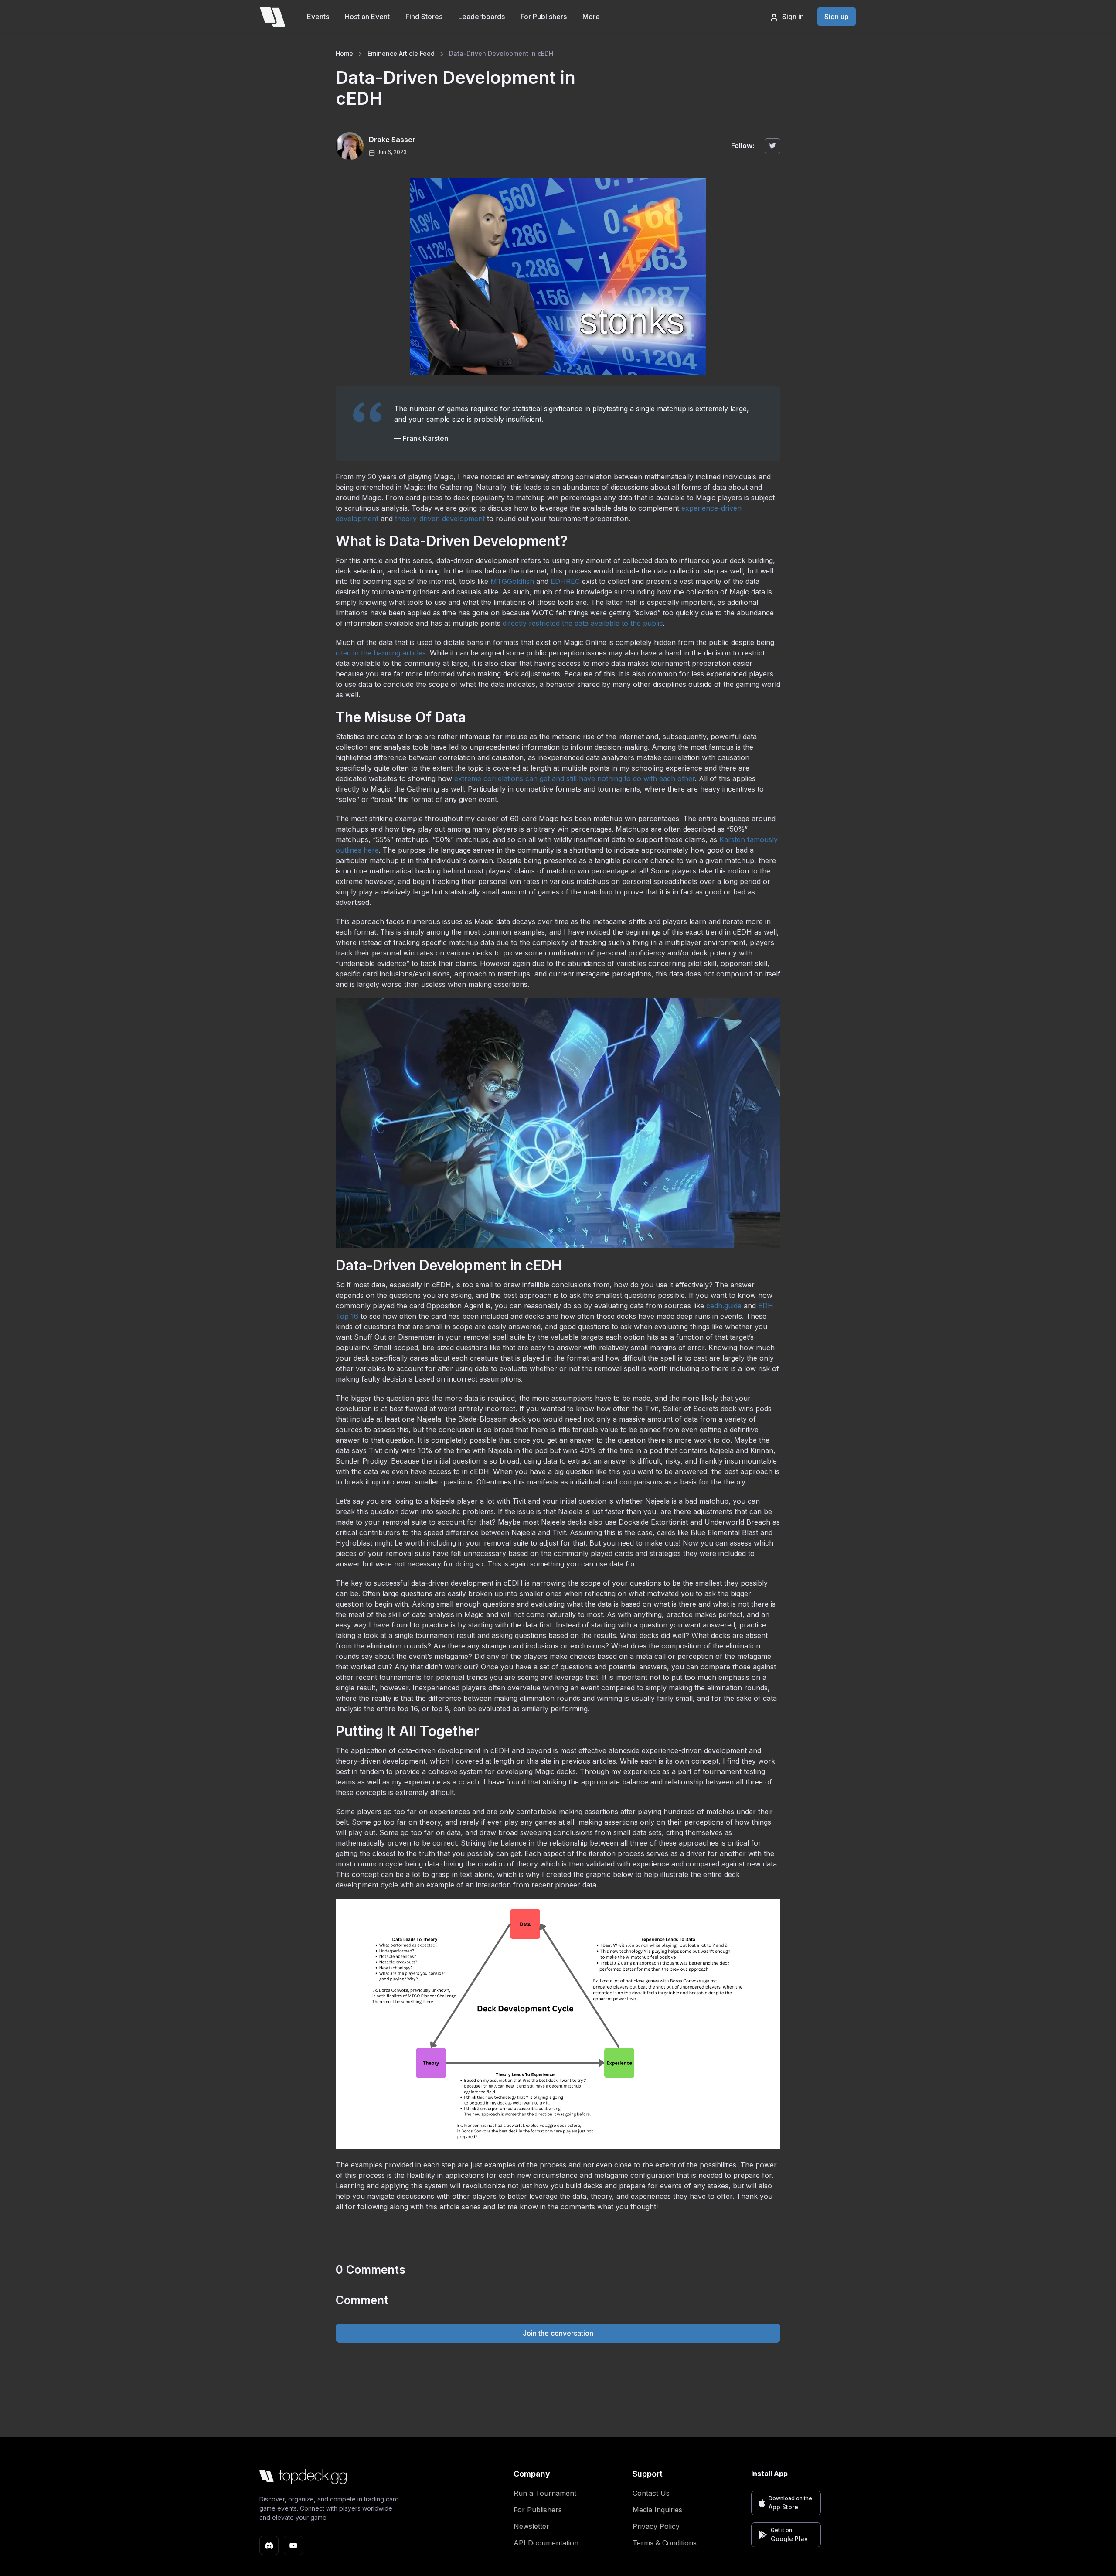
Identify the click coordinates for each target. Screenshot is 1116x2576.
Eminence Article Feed (401, 53)
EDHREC (565, 581)
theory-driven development (440, 519)
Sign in (793, 17)
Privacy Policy (656, 2526)
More (591, 17)
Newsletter (531, 2526)
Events (318, 17)
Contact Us (651, 2493)
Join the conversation (558, 2333)
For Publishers (544, 17)
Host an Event (367, 17)
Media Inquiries (657, 2510)
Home (344, 53)
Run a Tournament (545, 2493)
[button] (786, 2503)
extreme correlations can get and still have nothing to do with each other (575, 778)
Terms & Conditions (665, 2543)
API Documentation (546, 2543)
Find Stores (424, 17)
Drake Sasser (392, 140)
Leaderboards (481, 17)
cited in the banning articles (381, 653)
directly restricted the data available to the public (583, 623)
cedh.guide (724, 1306)
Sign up (837, 17)
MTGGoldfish (512, 581)
